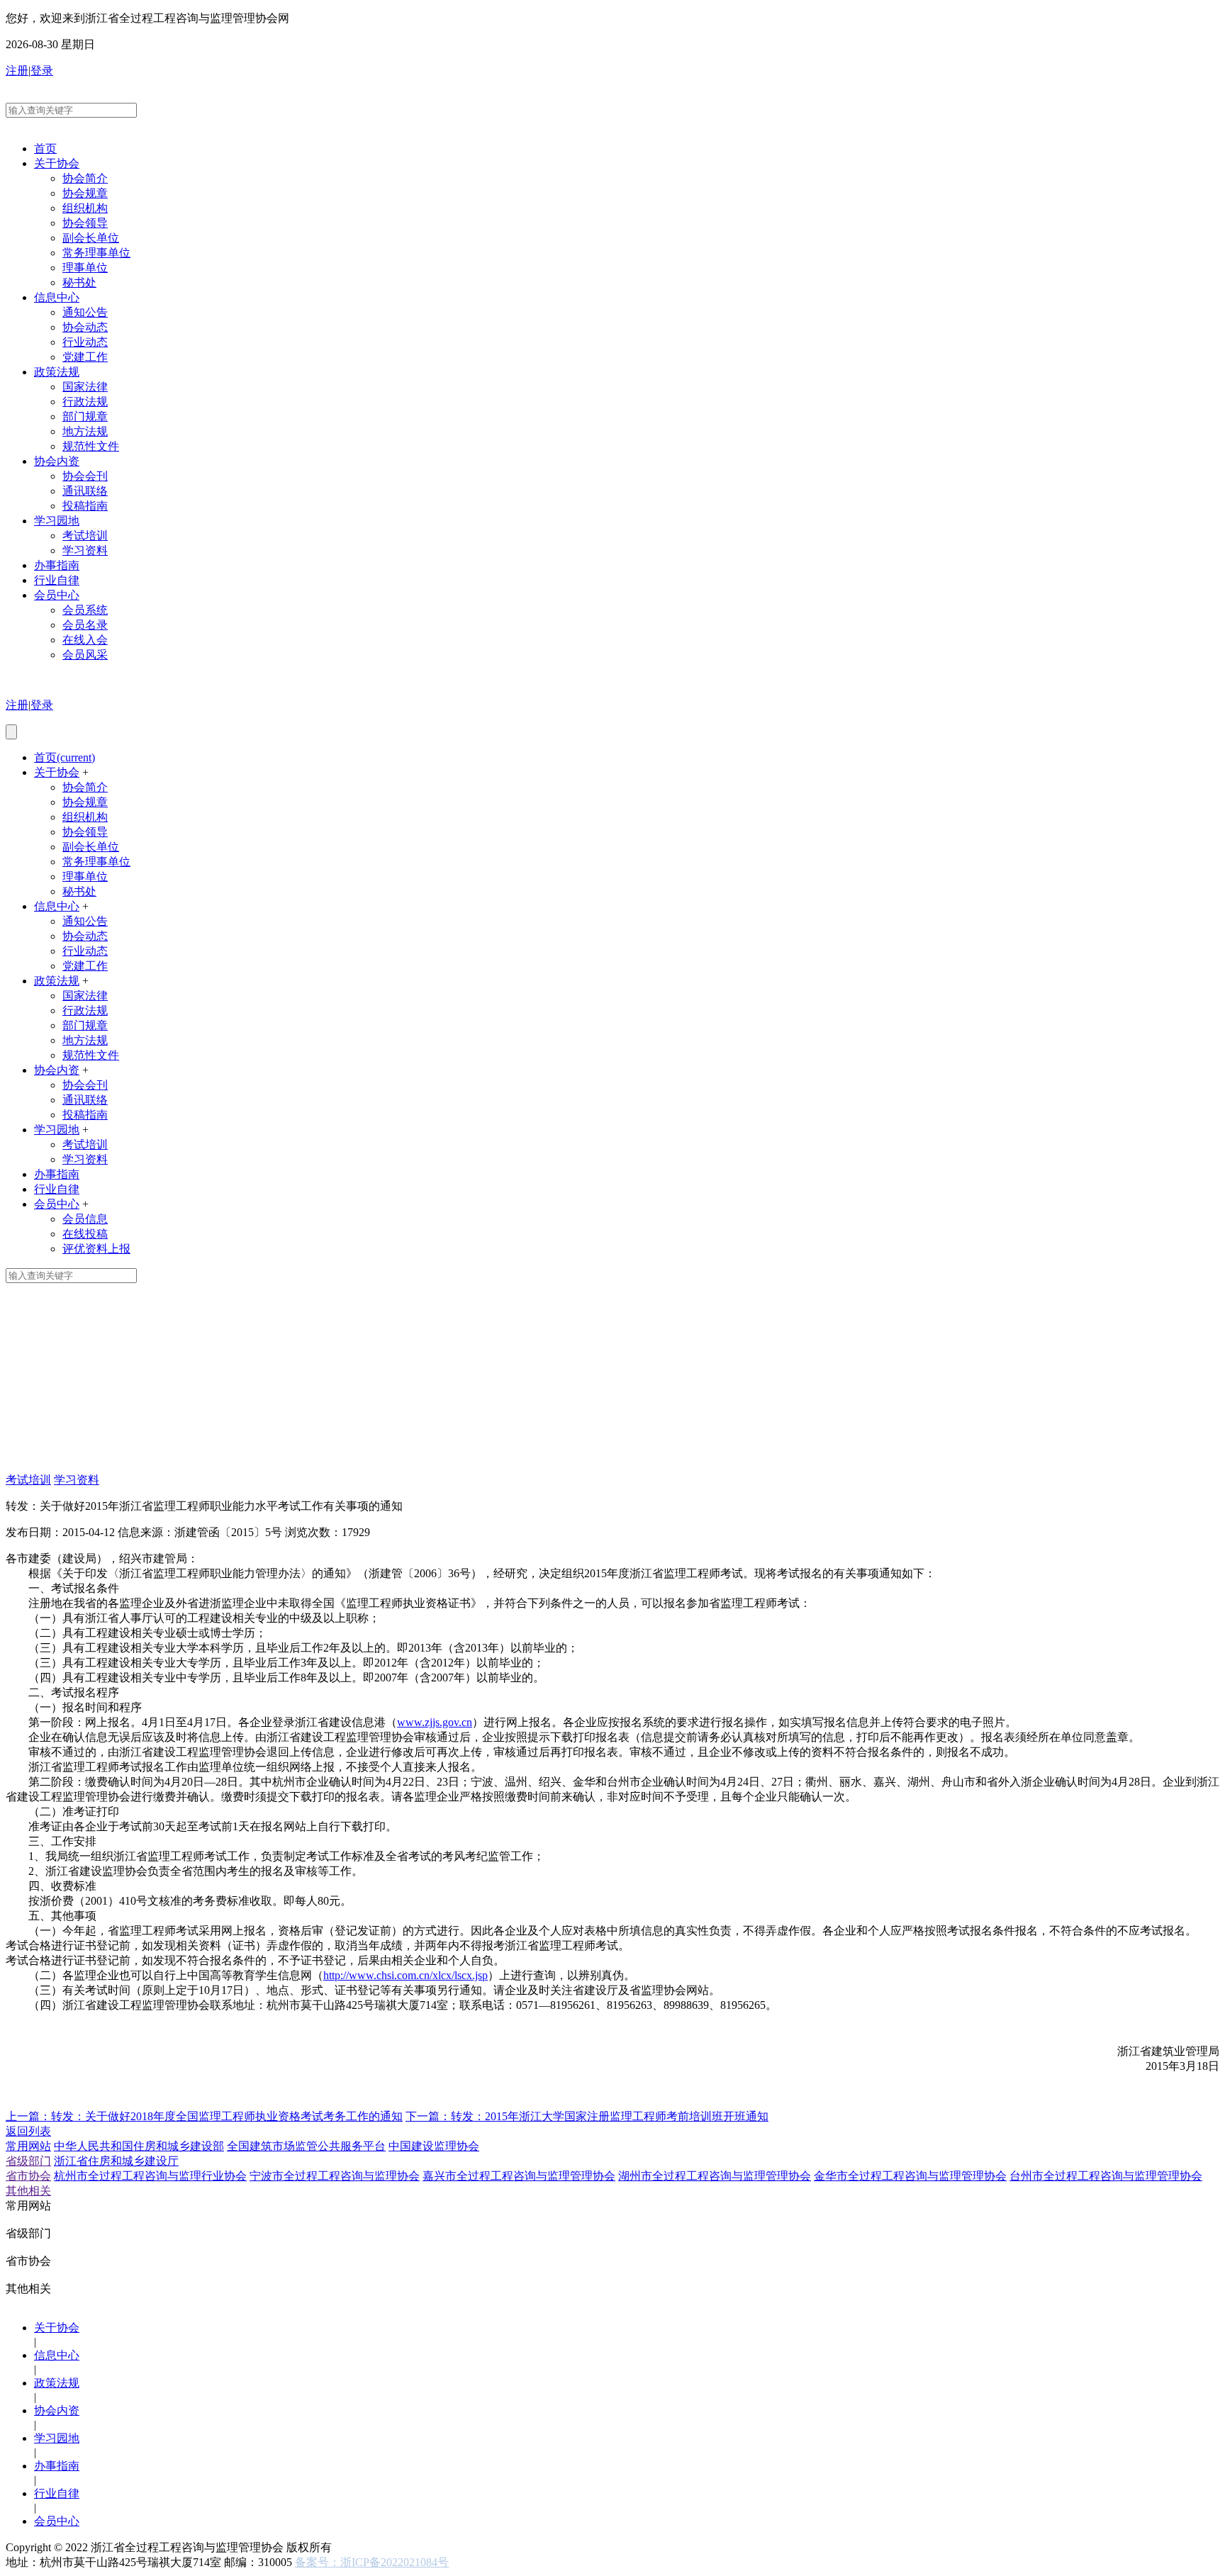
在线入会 (85, 640)
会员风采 (85, 655)
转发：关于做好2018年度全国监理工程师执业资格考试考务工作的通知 (204, 2116)
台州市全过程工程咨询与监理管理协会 (1106, 2176)
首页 (45, 149)
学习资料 (85, 550)
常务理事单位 (96, 253)
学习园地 (57, 521)
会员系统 (85, 610)
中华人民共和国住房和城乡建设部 (139, 2146)
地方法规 (85, 431)
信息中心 (57, 297)
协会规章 (85, 193)
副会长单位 (91, 238)
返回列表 (28, 2131)
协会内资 (57, 461)
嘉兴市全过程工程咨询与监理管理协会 (519, 2176)
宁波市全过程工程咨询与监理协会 (335, 2176)
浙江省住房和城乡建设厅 (116, 2161)
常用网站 (28, 2146)
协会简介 (85, 178)
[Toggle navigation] (11, 732)
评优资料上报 (96, 1249)
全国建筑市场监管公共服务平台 (306, 2146)
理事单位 (85, 268)
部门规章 (85, 416)
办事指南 (57, 565)
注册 (17, 71)
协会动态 (85, 327)
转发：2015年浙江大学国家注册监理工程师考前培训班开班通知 (587, 2116)
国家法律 (85, 387)
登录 (42, 71)
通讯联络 (85, 491)
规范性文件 (91, 446)
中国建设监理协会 (434, 2146)
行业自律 (57, 580)
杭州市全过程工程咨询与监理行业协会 (150, 2176)
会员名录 (85, 625)
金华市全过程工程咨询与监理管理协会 (910, 2176)
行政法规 (85, 402)
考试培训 (85, 536)
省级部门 (28, 2161)
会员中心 (57, 595)
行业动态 (85, 342)
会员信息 (85, 1219)
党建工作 (85, 357)
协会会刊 (85, 476)
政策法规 (57, 372)
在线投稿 (85, 1234)
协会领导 (85, 223)
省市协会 (28, 2176)
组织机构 (85, 208)
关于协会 (57, 163)
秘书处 (79, 282)
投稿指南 (85, 506)
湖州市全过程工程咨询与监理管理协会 (715, 2176)
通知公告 (85, 312)
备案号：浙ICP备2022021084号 (372, 2562)
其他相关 (28, 2191)
